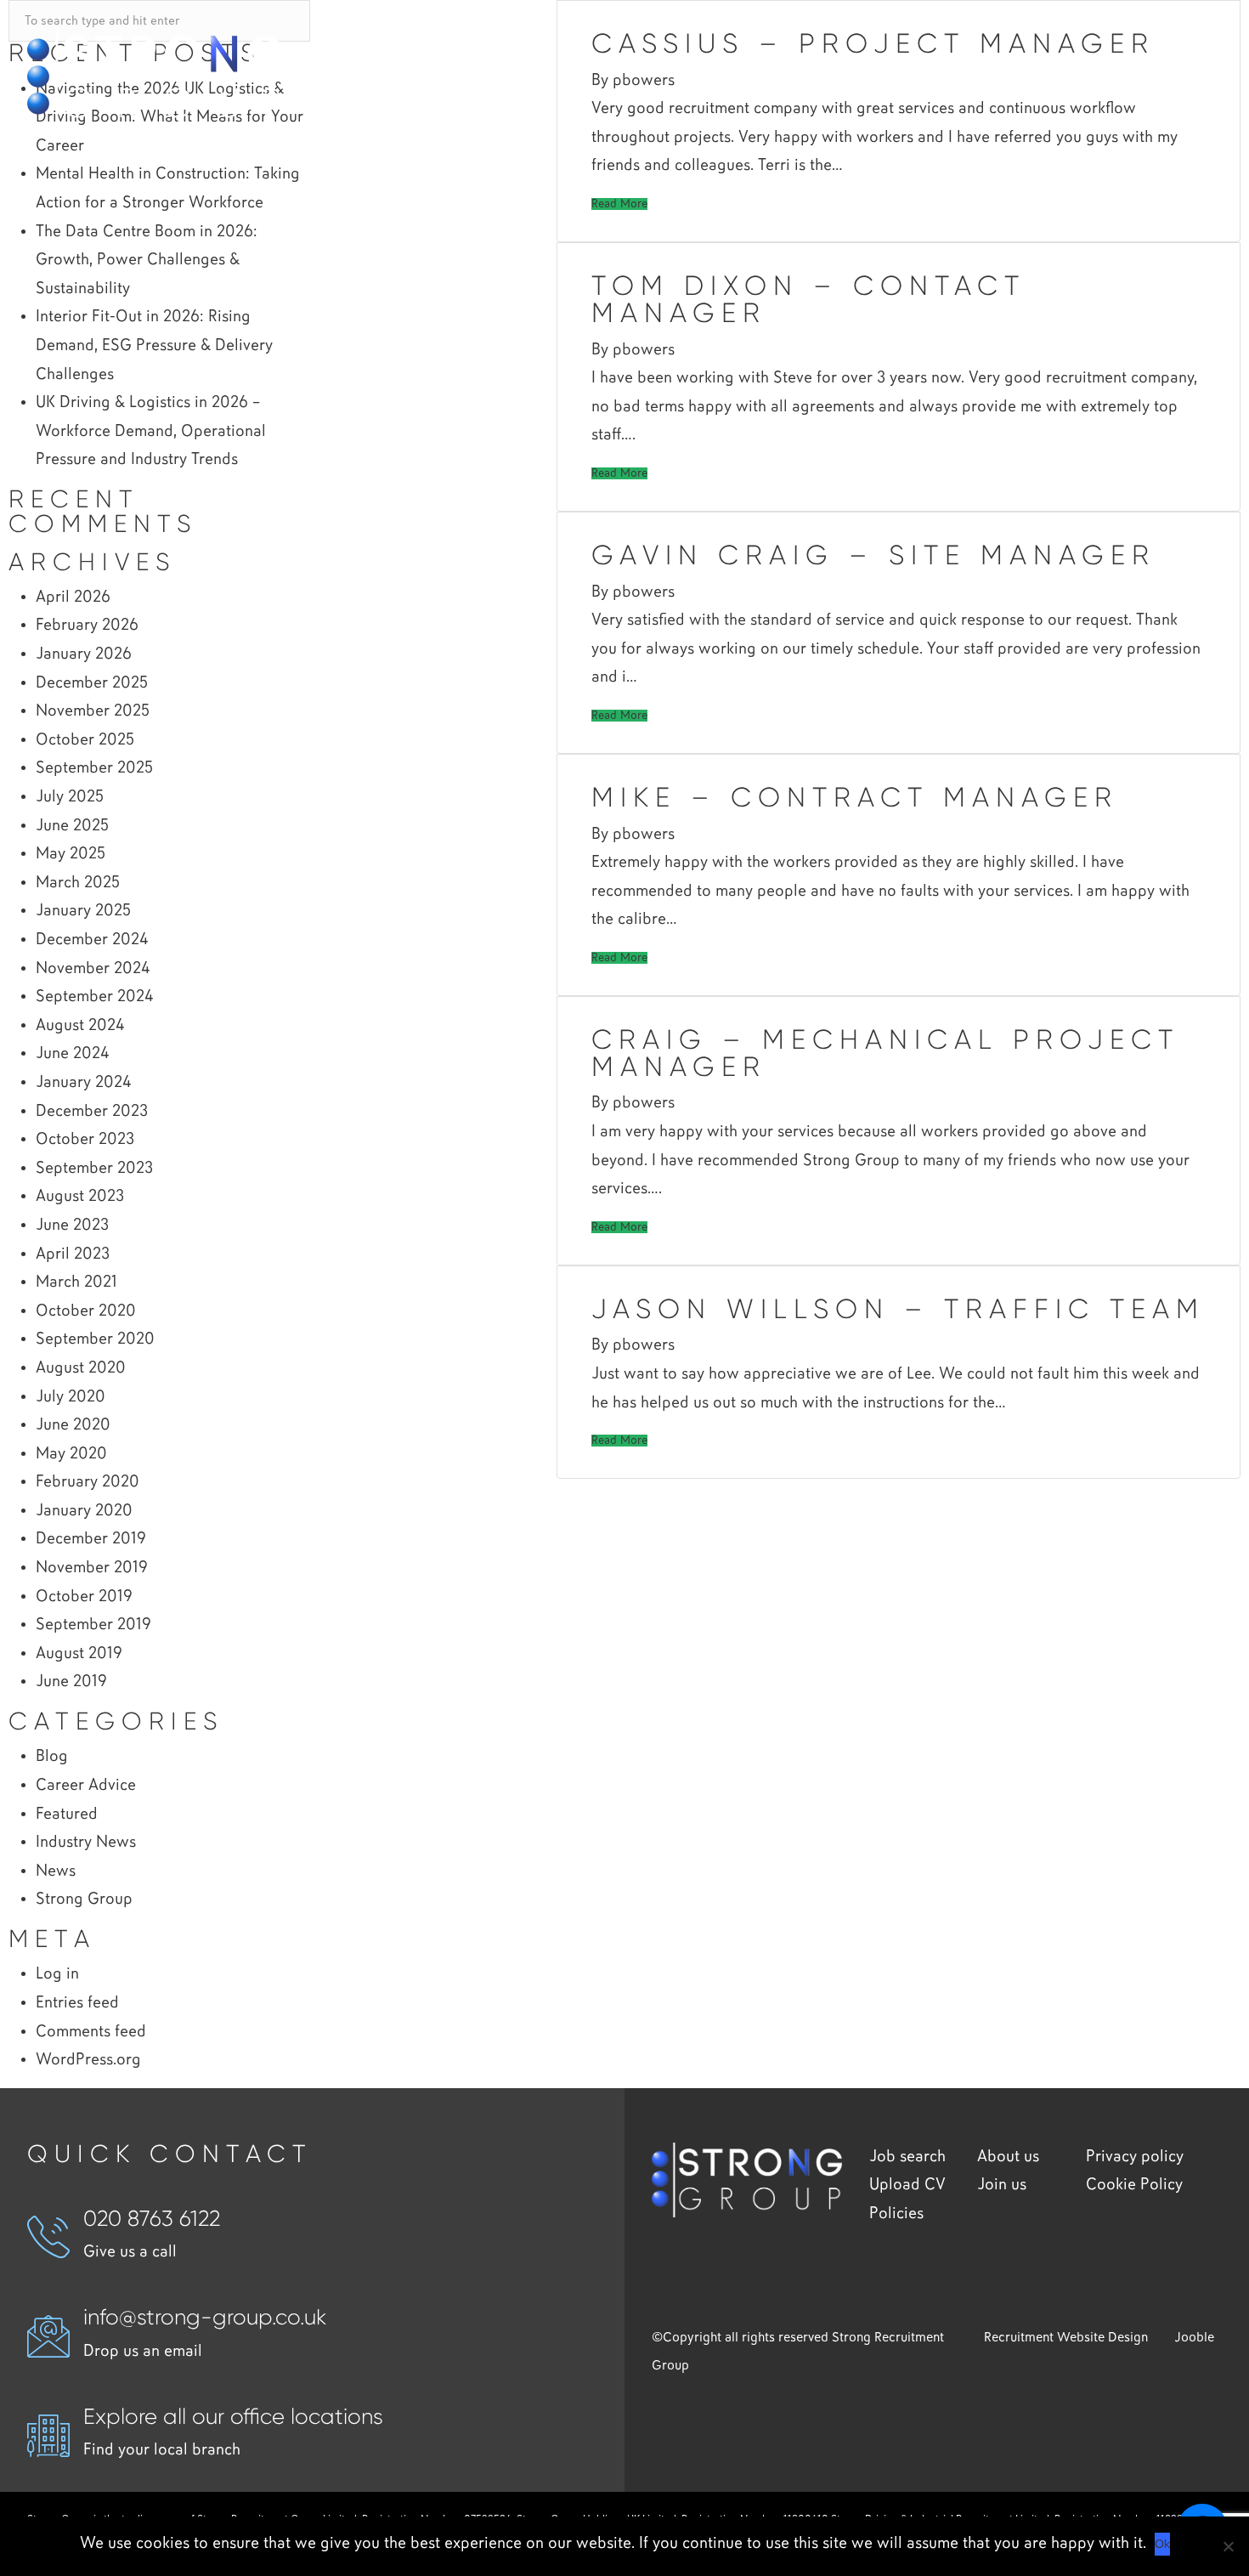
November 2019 (92, 1568)
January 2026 (84, 654)
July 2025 (70, 797)
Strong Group (84, 1899)
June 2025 (72, 826)
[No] (1228, 2546)
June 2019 (71, 1681)
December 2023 (92, 1111)
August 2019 (79, 1653)
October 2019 (84, 1597)
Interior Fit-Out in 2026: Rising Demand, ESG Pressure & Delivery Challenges (154, 345)
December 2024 (92, 940)
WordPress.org (88, 2060)
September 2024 (94, 996)
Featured (67, 1814)
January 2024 (83, 1082)
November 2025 (93, 711)
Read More (619, 204)
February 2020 (88, 1482)
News (56, 1871)
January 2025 (83, 911)
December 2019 (91, 1539)
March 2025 (78, 883)
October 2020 (86, 1311)
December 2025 (92, 683)
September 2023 (94, 1168)
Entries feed (77, 2003)
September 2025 (94, 768)
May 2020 (71, 1454)
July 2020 (71, 1397)
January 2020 (84, 1511)
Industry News (86, 1842)
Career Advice (86, 1785)
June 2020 (73, 1425)
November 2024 (93, 968)
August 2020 (81, 1368)
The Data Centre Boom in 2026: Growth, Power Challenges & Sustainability (147, 260)
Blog (52, 1756)
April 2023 (73, 1254)
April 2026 (73, 597)
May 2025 (71, 854)
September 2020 (95, 1339)
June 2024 (72, 1053)
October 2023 (85, 1139)
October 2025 (85, 740)
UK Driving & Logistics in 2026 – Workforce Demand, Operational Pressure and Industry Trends (151, 431)
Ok (1162, 2544)
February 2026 (87, 625)
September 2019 (93, 1625)
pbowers (644, 350)
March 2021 (76, 1282)
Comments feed (91, 2032)
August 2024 (80, 1025)
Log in (57, 1974)
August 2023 (80, 1196)
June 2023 (72, 1225)
